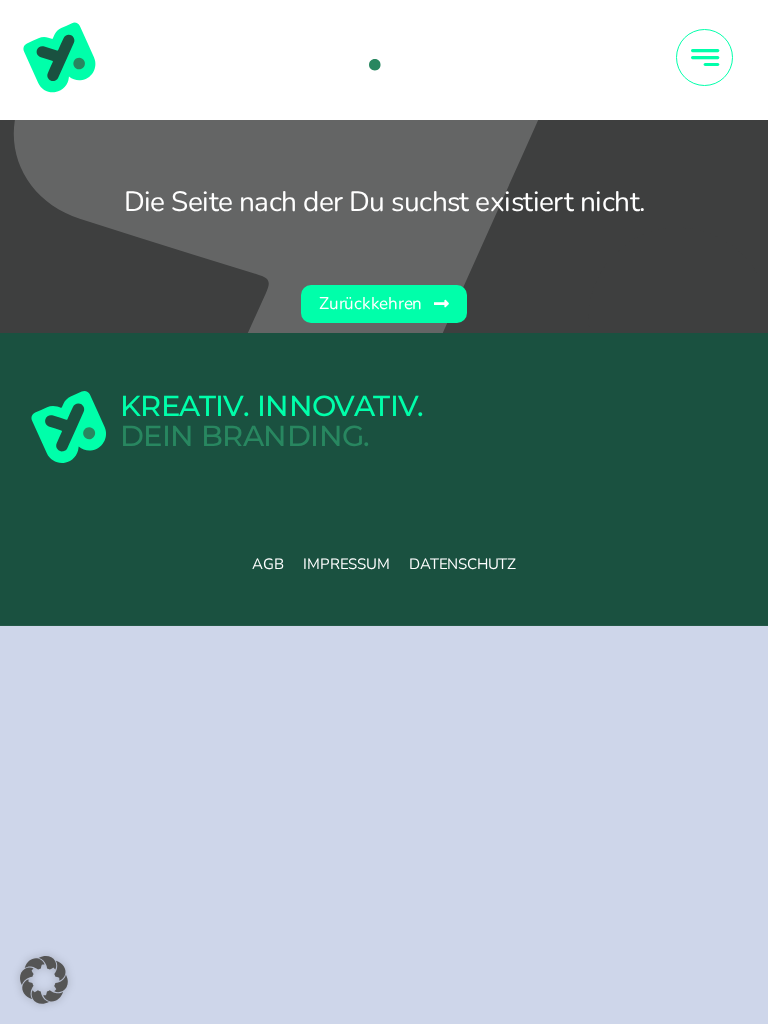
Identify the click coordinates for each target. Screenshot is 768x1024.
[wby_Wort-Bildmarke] (202, 28)
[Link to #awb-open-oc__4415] (704, 57)
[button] (44, 980)
